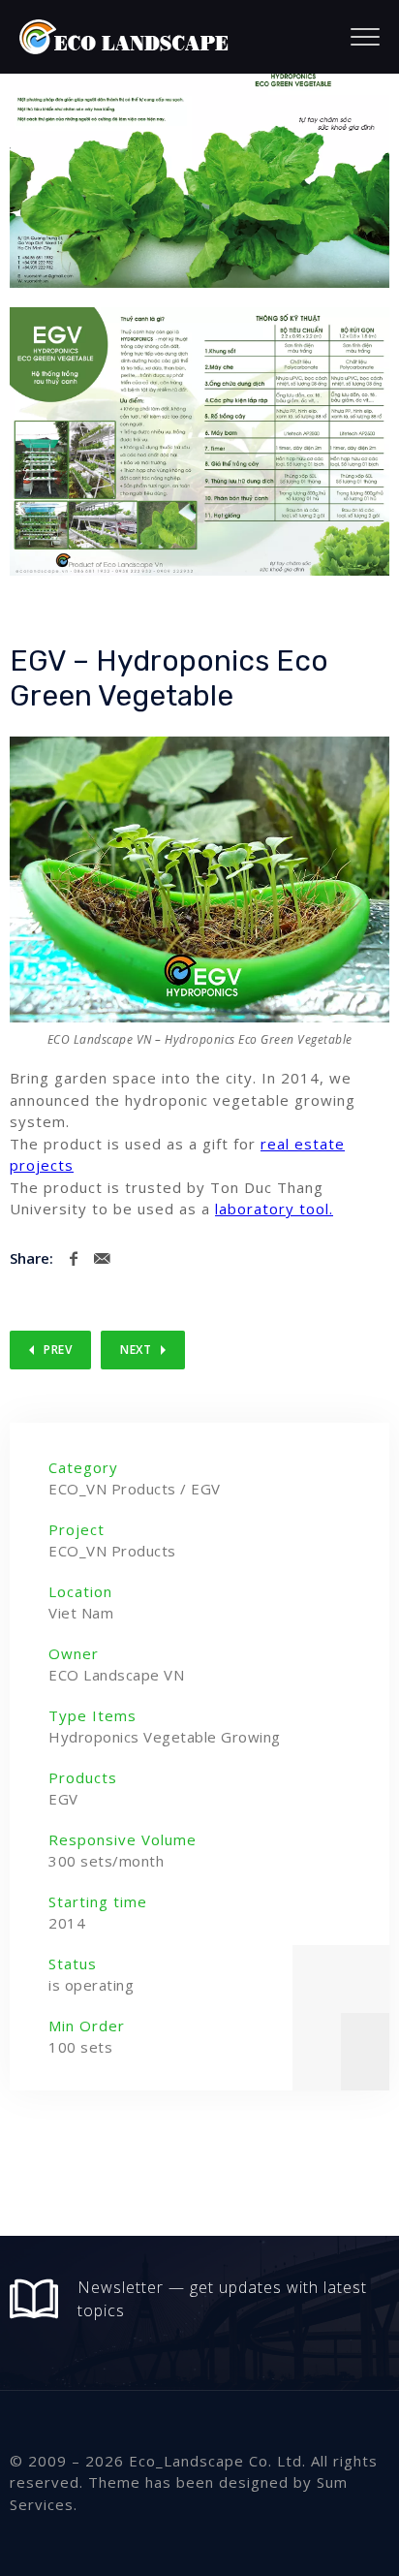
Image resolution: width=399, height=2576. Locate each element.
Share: (31, 1258)
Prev (58, 1350)
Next (136, 1350)
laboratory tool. (274, 1209)
